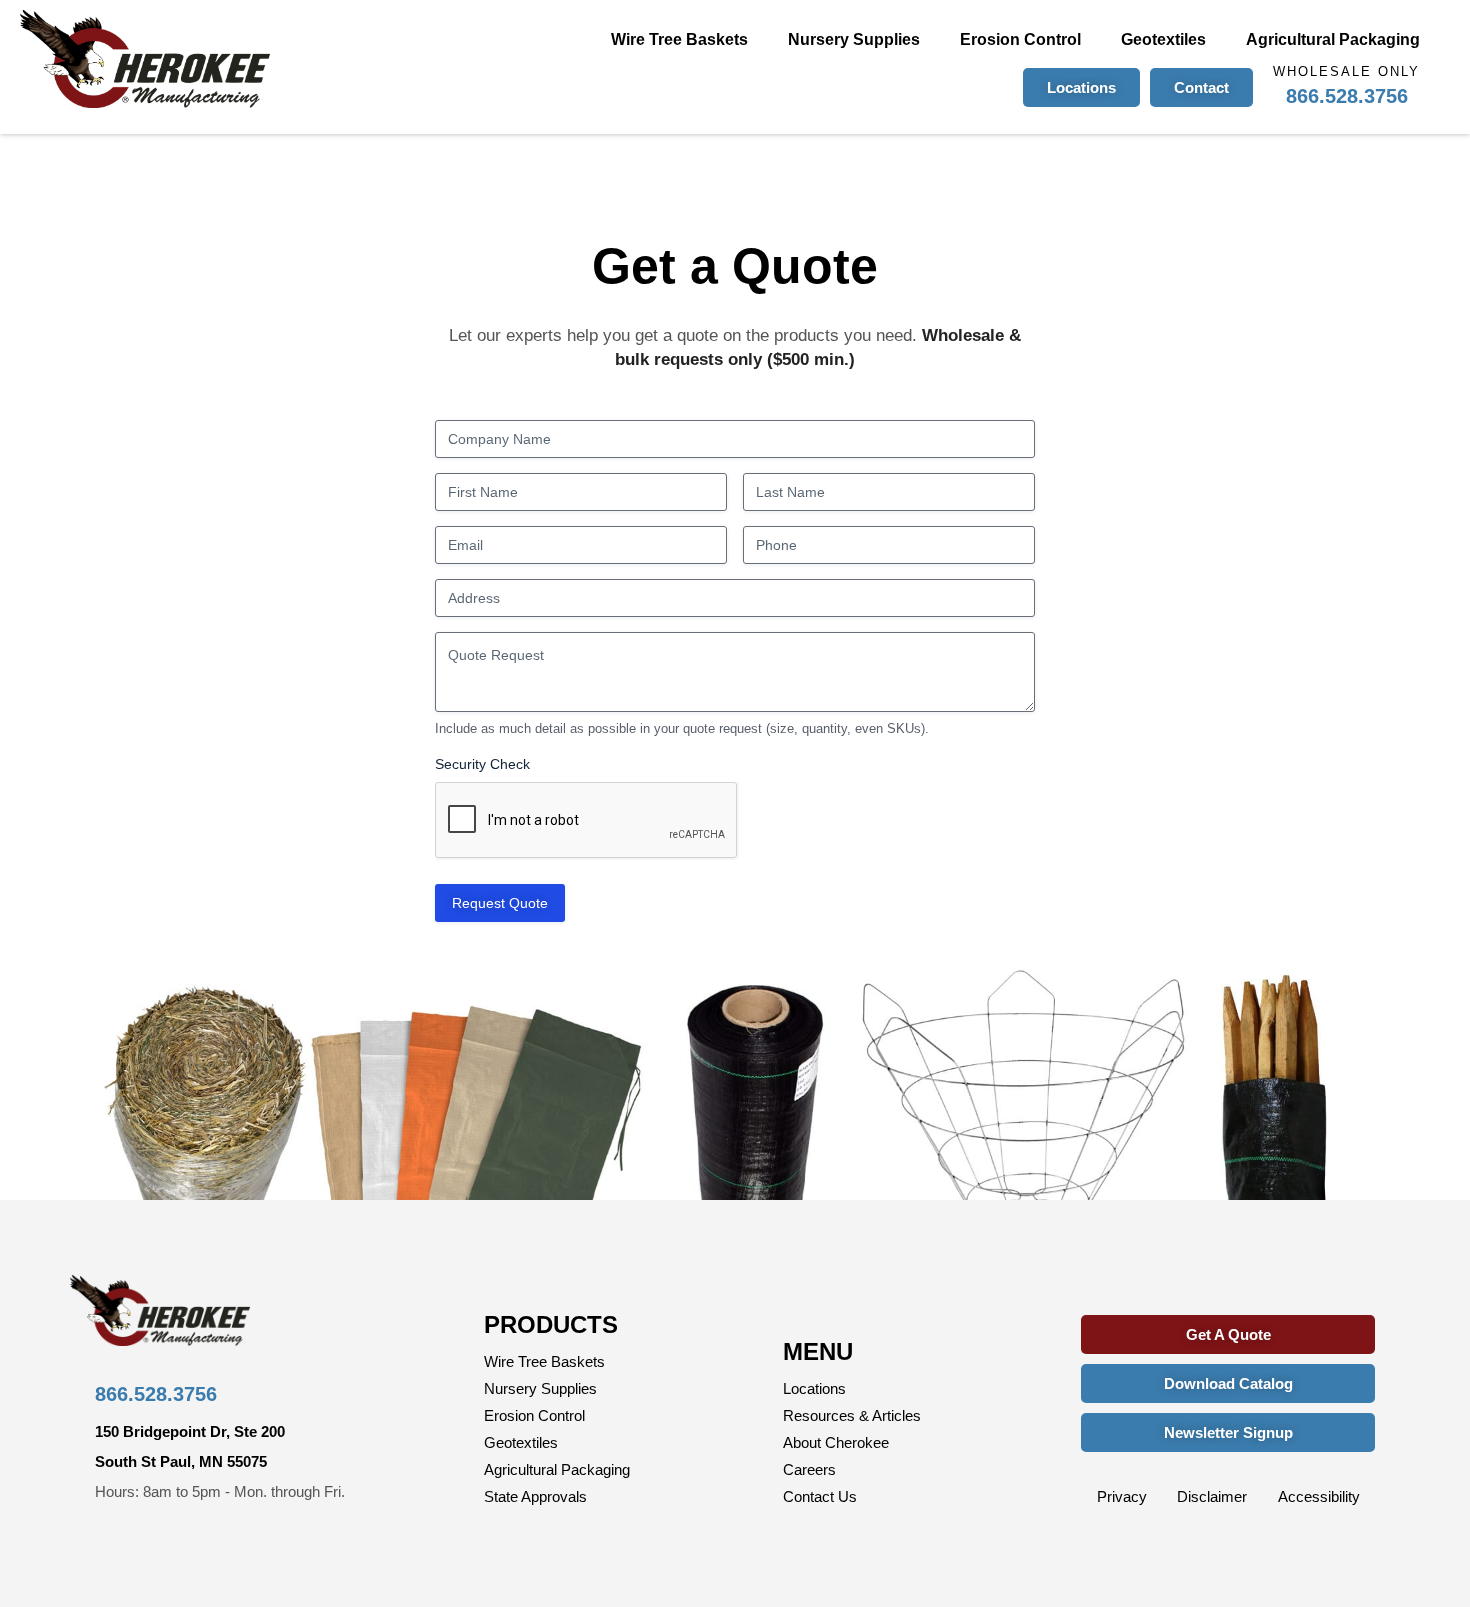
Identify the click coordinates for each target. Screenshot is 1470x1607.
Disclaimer (1212, 1496)
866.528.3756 (1347, 96)
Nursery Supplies (854, 39)
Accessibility (1319, 1496)
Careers (809, 1469)
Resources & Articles (852, 1415)
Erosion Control (1020, 39)
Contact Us (820, 1496)
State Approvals (535, 1496)
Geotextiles (1163, 39)
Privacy (1122, 1496)
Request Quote (500, 903)
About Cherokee (836, 1442)
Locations (814, 1388)
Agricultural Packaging (1333, 39)
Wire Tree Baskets (679, 39)
